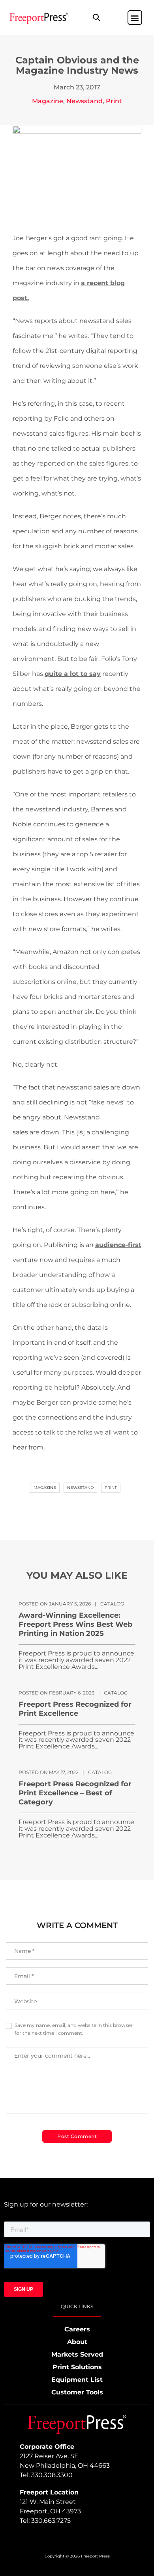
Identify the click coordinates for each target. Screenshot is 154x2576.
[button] (96, 18)
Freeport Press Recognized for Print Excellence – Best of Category (75, 1793)
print (111, 1488)
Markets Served (77, 2354)
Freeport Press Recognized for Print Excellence (75, 1709)
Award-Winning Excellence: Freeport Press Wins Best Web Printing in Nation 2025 (75, 1624)
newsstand (80, 1488)
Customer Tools (77, 2392)
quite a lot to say (73, 674)
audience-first (118, 1245)
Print (114, 101)
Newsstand (85, 101)
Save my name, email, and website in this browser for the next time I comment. (74, 2029)
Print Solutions (77, 2367)
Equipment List (77, 2380)
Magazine (48, 101)
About (77, 2342)
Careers (77, 2329)
